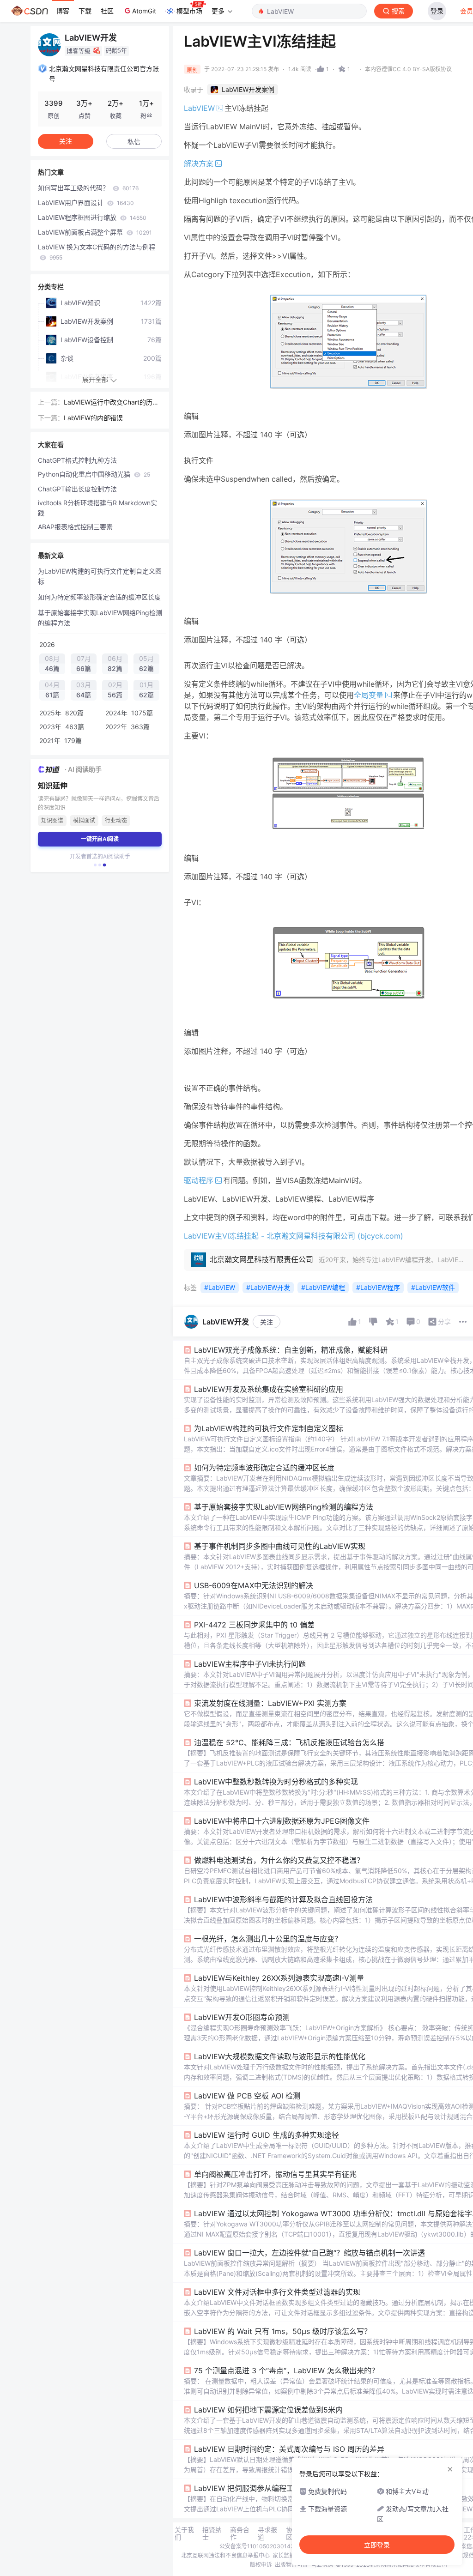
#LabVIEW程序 (378, 1287)
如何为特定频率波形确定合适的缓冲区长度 (99, 597)
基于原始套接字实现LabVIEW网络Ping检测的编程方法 (100, 618)
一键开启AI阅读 (100, 839)
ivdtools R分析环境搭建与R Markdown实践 (97, 508)
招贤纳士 (212, 2534)
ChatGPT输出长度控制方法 (77, 489)
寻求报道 (267, 2534)
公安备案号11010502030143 (257, 2546)
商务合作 (240, 2534)
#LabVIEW (220, 1287)
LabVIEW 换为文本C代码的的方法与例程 (97, 252)
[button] (95, 865)
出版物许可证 (291, 2565)
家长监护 (284, 2555)
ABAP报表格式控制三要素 (75, 527)
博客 (63, 11)
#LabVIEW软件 (433, 1287)
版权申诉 (261, 2565)
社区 (107, 11)
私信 (134, 142)
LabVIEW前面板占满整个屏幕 (95, 232)
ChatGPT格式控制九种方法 (77, 460)
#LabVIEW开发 (268, 1287)
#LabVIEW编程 (323, 1287)
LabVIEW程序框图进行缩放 (92, 217)
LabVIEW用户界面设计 (86, 203)
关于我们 (184, 2534)
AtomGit (144, 11)
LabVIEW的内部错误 (93, 418)
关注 (267, 1322)
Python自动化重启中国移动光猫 (94, 474)
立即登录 (377, 2545)
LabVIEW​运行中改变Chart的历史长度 (111, 403)
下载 (85, 11)
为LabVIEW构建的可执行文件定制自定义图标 (100, 576)
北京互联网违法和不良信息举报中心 (225, 2555)
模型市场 (189, 11)
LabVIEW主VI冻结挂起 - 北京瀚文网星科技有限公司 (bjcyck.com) (294, 1236)
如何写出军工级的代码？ (88, 188)
